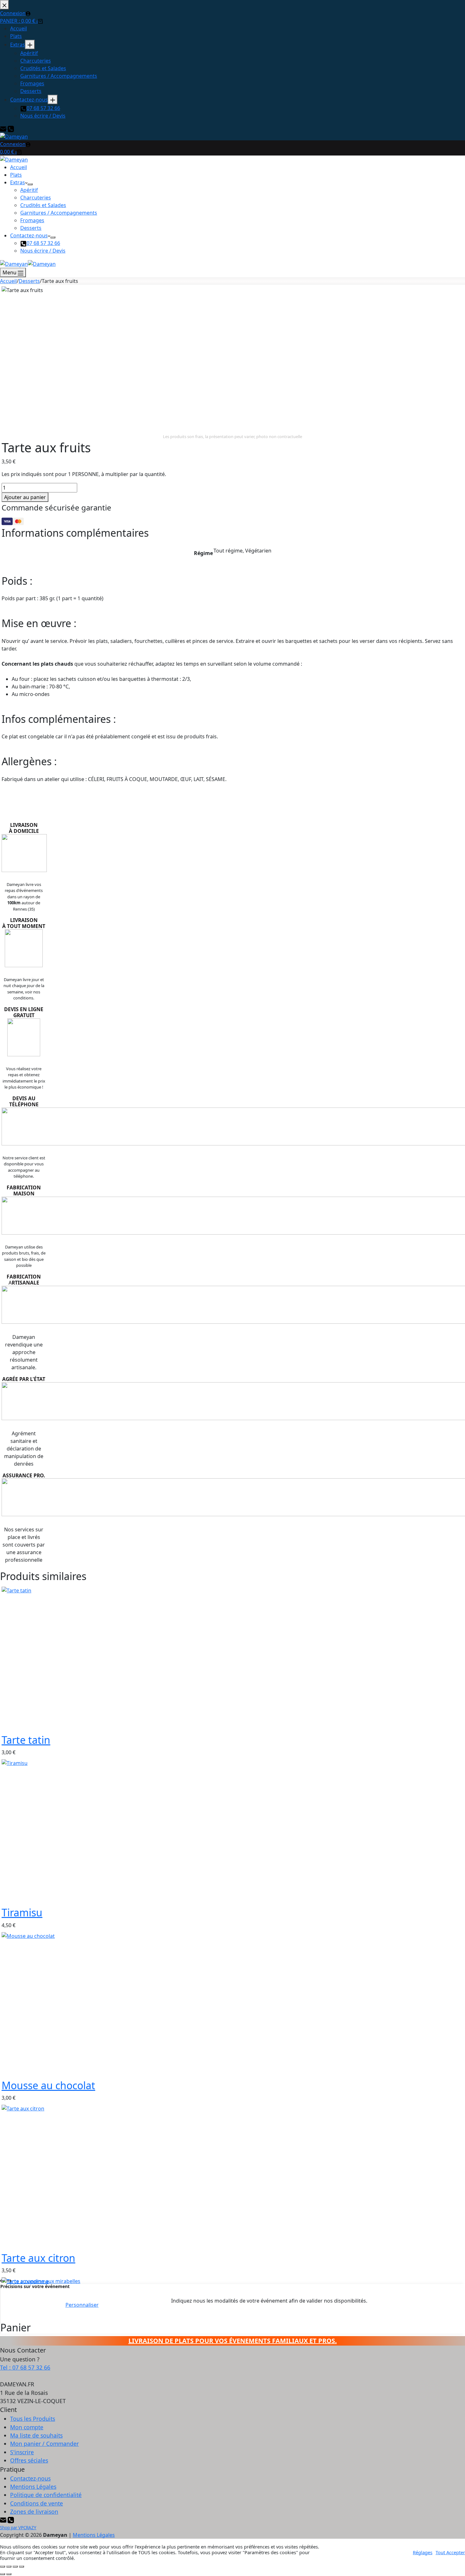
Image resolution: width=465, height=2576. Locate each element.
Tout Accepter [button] (450, 2552)
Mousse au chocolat (48, 2085)
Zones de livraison (34, 2512)
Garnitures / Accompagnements (59, 213)
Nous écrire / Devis (43, 251)
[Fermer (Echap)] (22, 2567)
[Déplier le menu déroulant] (30, 184)
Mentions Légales (33, 2487)
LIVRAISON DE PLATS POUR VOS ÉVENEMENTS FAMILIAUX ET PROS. (233, 2341)
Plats (16, 175)
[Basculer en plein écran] (9, 2567)
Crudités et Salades (43, 205)
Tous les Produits (33, 2419)
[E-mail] (4, 2520)
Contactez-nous (29, 235)
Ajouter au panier (25, 497)
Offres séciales (29, 2460)
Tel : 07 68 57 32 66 (25, 2367)
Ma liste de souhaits (36, 2435)
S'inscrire (22, 2452)
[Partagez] (15, 2567)
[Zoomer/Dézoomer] (3, 2567)
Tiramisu (22, 1912)
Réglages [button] (423, 2552)
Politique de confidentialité (46, 2495)
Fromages (32, 220)
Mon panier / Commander (44, 2444)
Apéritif (29, 190)
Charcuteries (36, 198)
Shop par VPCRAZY (18, 2528)
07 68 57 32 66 (43, 243)
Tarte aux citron (38, 2258)
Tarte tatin (26, 1740)
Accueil (19, 167)
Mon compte (27, 2427)
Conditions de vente (37, 2503)
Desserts (31, 228)
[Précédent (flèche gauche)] (3, 2574)
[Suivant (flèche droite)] (9, 2574)
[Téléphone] (11, 2520)
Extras (18, 182)
